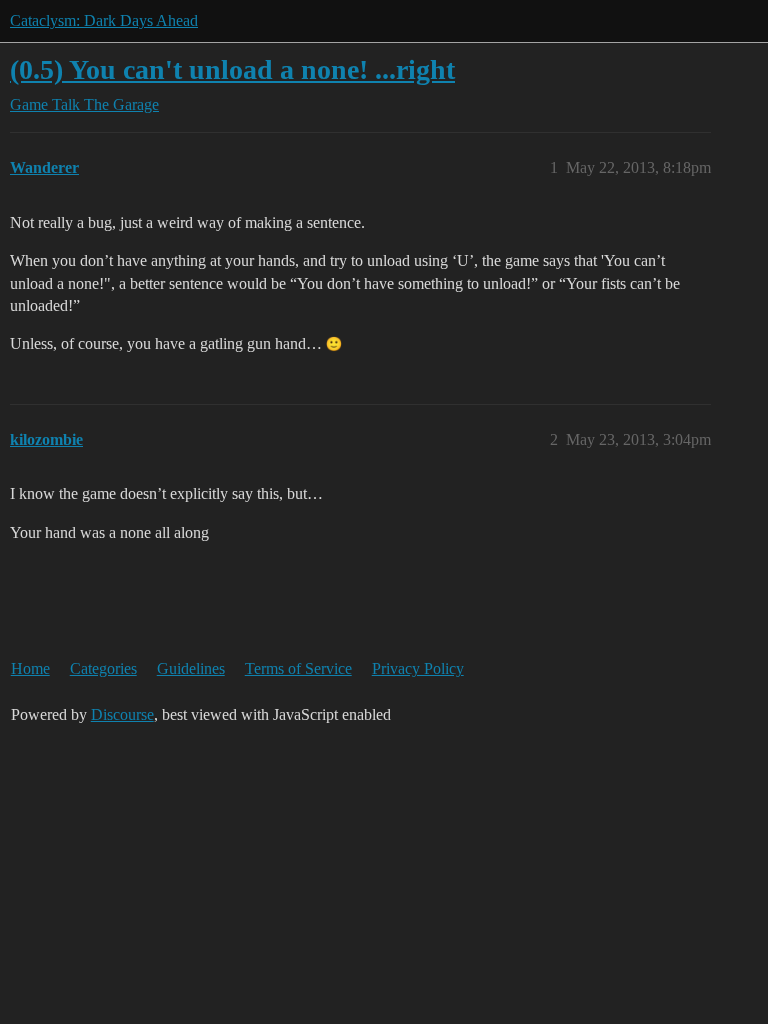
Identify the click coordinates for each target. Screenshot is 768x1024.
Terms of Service (298, 668)
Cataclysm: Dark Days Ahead (104, 20)
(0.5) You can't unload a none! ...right (232, 69)
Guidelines (191, 668)
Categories (103, 668)
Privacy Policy (418, 668)
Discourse (122, 714)
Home (30, 668)
